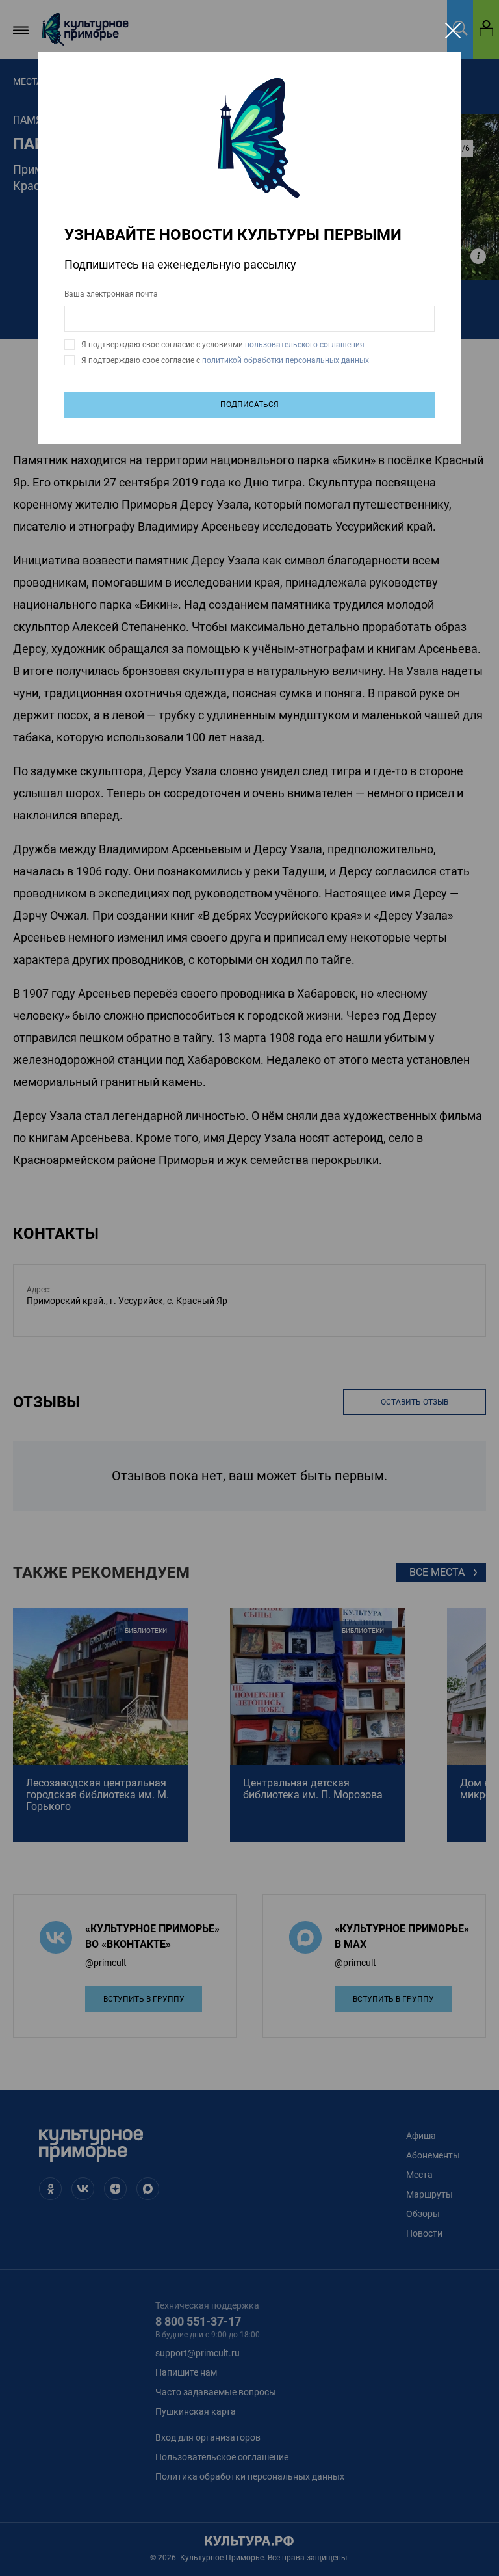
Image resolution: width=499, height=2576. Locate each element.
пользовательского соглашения (304, 345)
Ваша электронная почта (111, 294)
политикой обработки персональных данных (285, 360)
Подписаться (249, 405)
